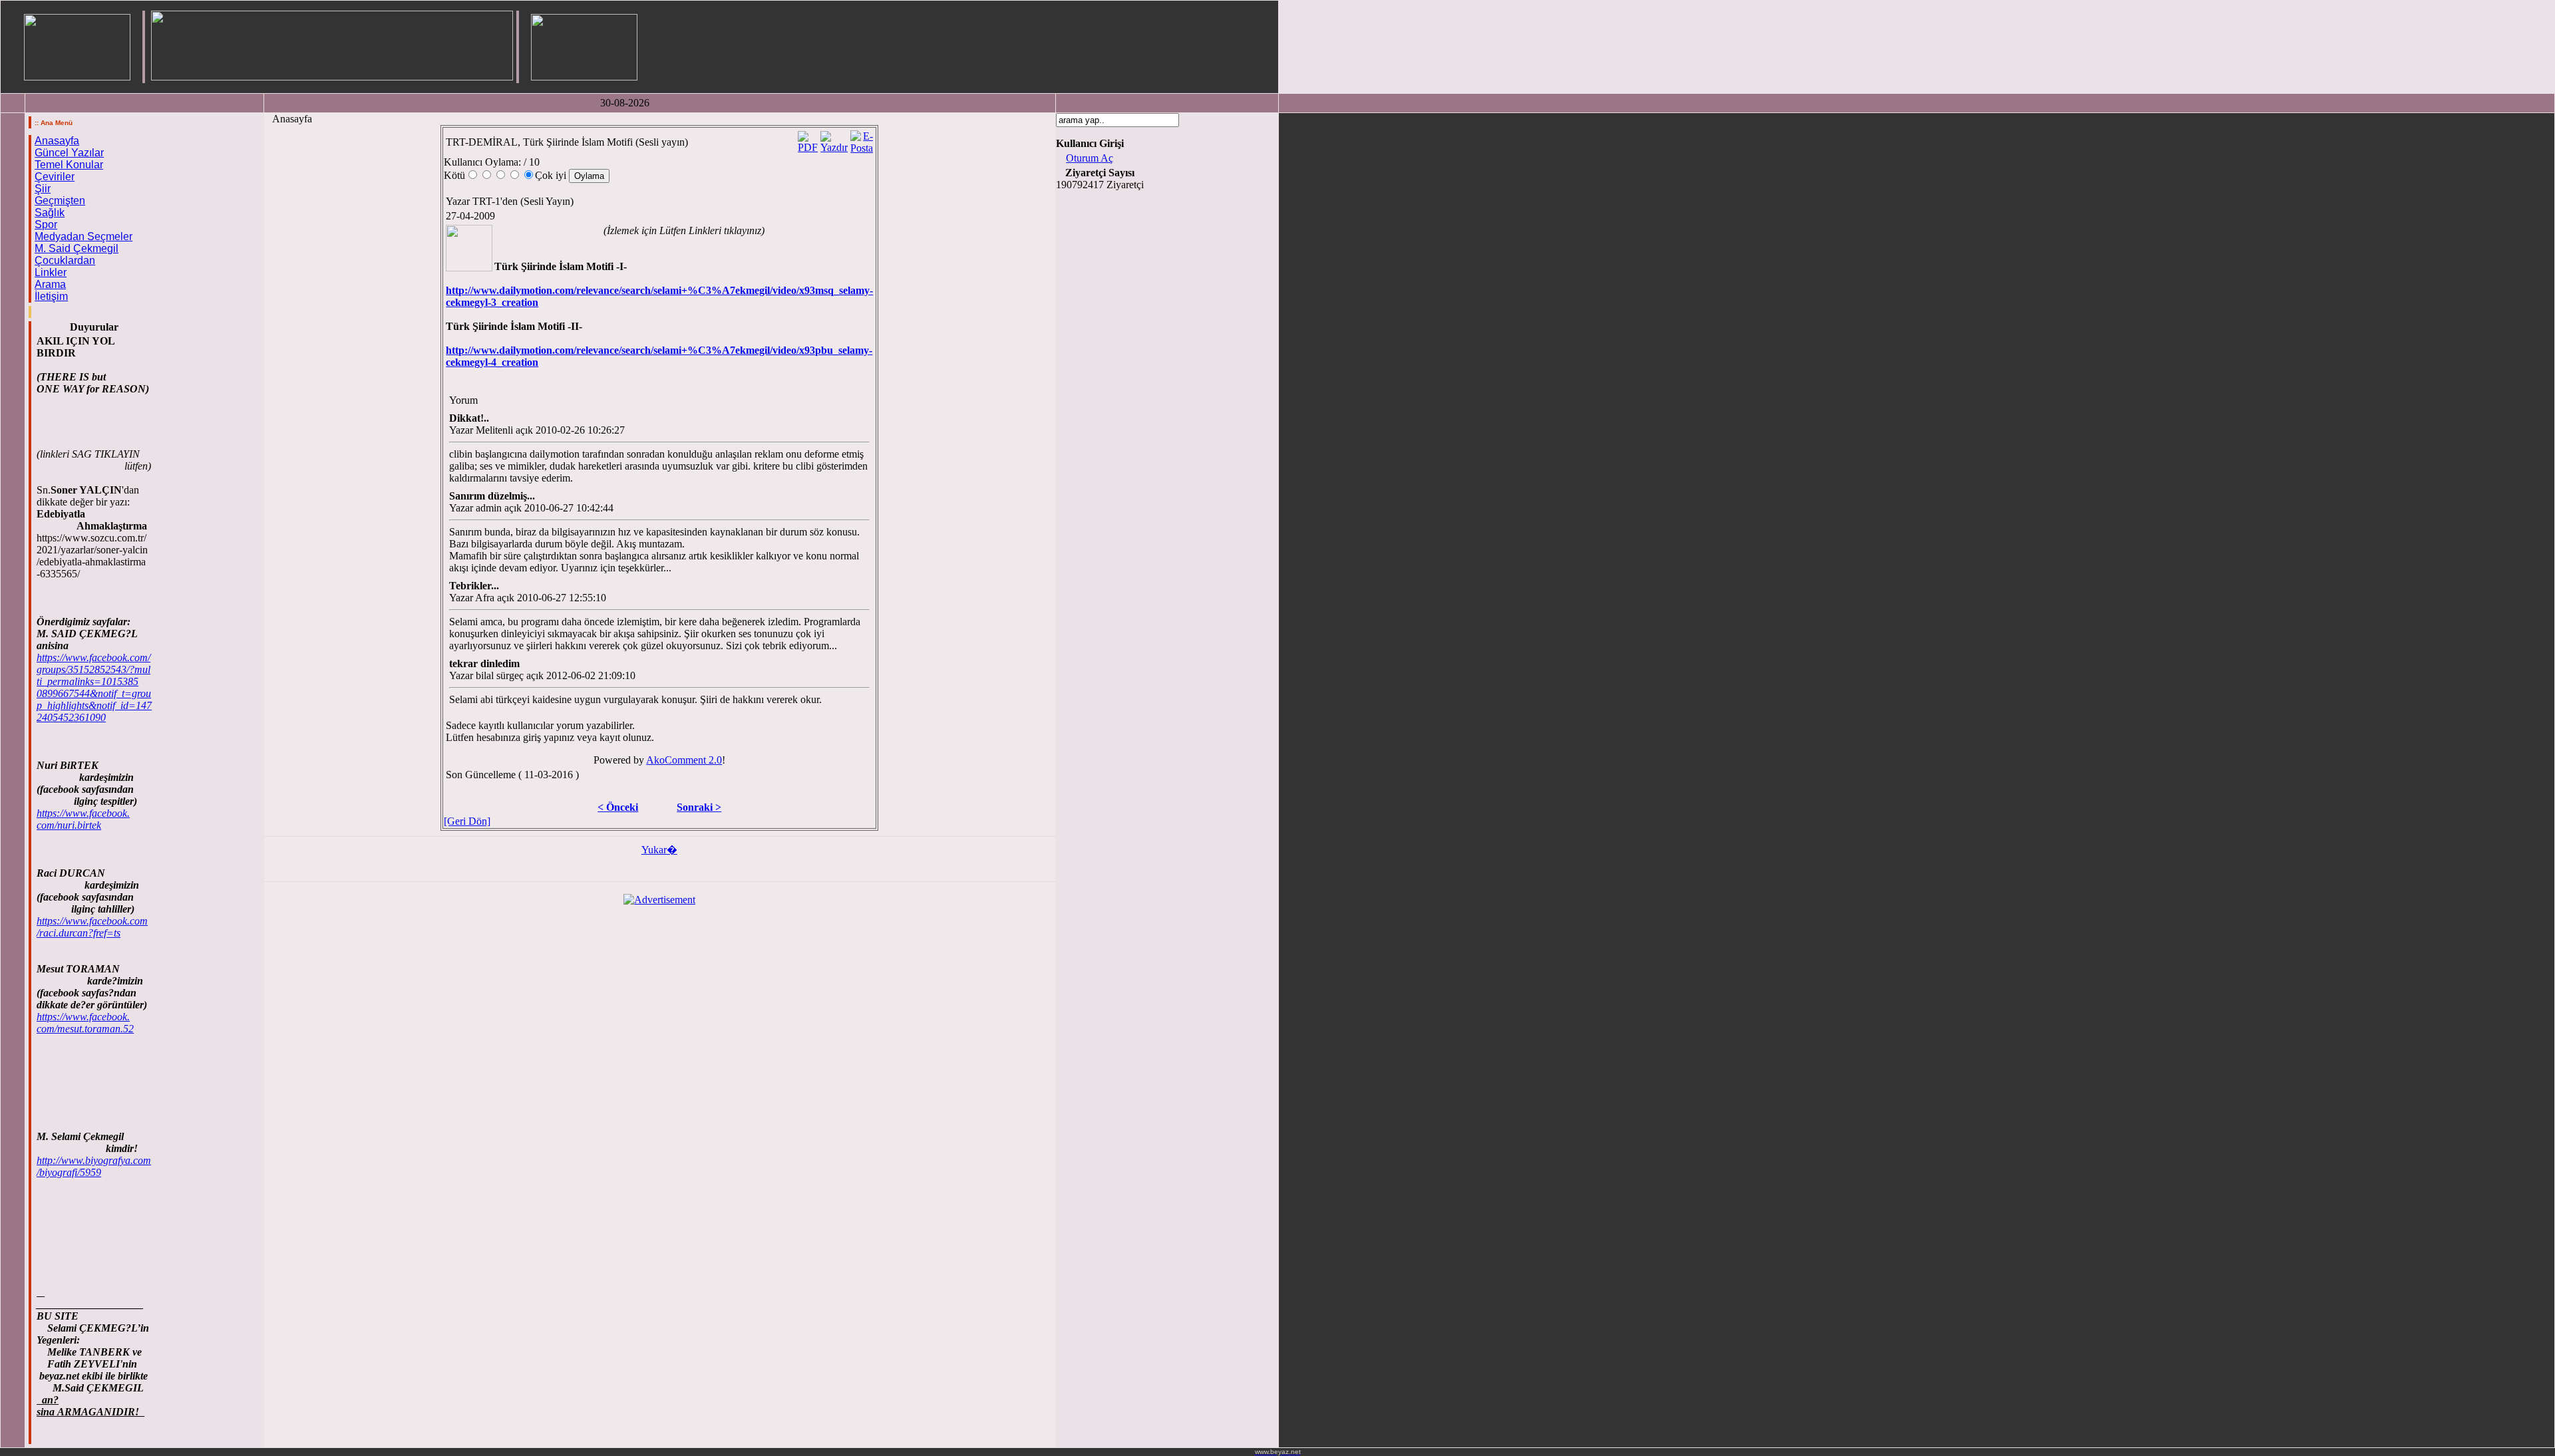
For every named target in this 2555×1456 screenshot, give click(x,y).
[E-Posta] (862, 139)
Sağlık (50, 213)
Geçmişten (60, 201)
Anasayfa (57, 141)
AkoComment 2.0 (684, 760)
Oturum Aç (1090, 158)
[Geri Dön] (467, 821)
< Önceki (618, 807)
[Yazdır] (834, 139)
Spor (46, 224)
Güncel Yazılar (69, 153)
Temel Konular (69, 165)
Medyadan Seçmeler (84, 236)
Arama (50, 284)
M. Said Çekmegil (77, 248)
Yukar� (659, 850)
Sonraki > (699, 807)
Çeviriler (55, 177)
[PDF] (808, 139)
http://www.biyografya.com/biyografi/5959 (94, 1166)
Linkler (51, 272)
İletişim (51, 296)
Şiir (43, 189)
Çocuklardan (65, 260)
